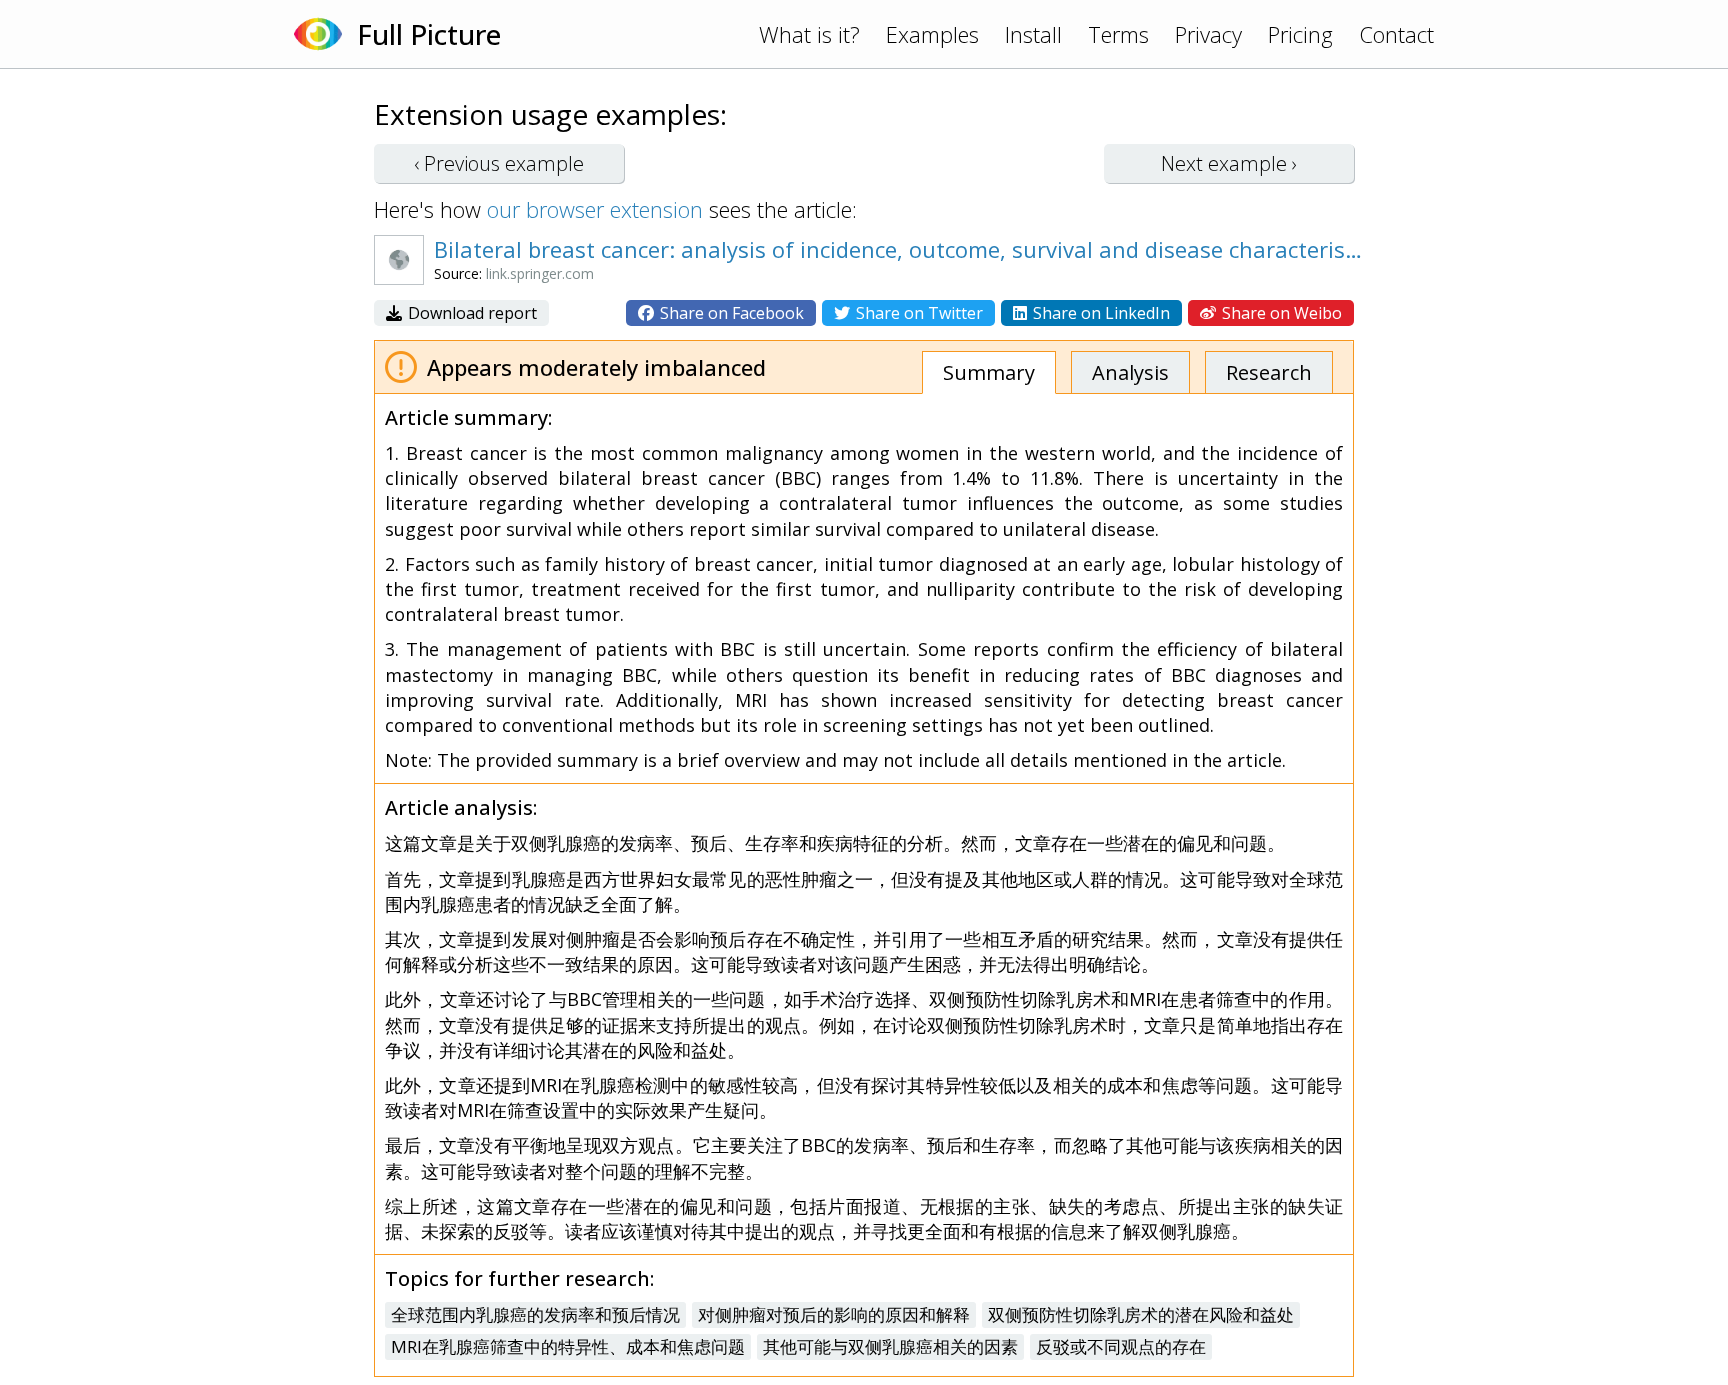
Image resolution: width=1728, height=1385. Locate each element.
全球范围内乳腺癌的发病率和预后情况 (535, 1314)
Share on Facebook (730, 313)
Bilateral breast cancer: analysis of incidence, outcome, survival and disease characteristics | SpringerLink (899, 249)
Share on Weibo (1280, 313)
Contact (1396, 34)
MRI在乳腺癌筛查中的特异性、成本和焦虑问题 (568, 1346)
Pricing (1300, 34)
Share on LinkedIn (1099, 313)
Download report (470, 313)
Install (1033, 34)
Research (1269, 372)
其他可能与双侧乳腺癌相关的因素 (890, 1346)
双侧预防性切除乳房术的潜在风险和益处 (1141, 1314)
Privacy (1208, 34)
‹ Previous (499, 163)
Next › (1229, 163)
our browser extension (595, 209)
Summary (989, 372)
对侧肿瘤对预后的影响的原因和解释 (834, 1314)
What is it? (809, 34)
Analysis (1130, 372)
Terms (1118, 34)
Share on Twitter (917, 313)
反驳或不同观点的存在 (1121, 1346)
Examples (932, 34)
